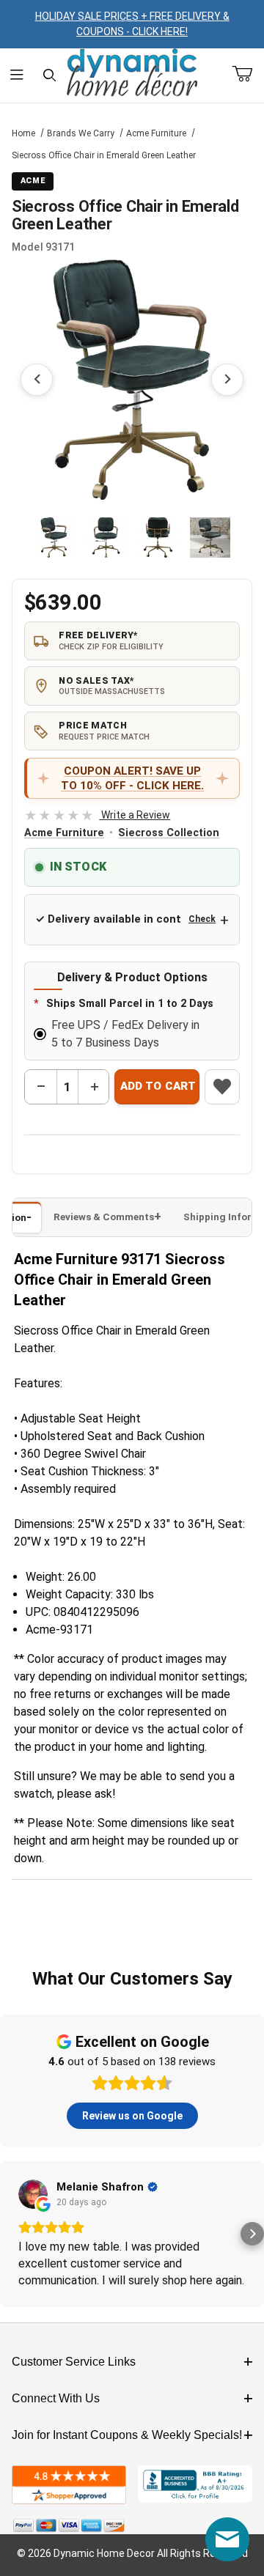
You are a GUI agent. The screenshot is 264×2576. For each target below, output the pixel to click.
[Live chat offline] (227, 2539)
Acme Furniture (156, 133)
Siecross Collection (169, 833)
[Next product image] (227, 380)
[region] (132, 538)
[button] (54, 538)
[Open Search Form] (49, 75)
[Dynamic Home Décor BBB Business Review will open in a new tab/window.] (195, 2485)
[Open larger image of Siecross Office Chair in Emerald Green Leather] (132, 380)
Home (23, 133)
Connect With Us (56, 2398)
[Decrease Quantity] (41, 1087)
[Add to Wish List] (222, 1087)
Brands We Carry (81, 133)
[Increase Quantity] (94, 1087)
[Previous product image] (37, 380)
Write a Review (97, 815)
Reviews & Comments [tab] (104, 1217)
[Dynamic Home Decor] (132, 73)
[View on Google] (33, 2194)
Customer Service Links (74, 2362)
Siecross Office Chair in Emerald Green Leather (104, 155)
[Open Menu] (16, 75)
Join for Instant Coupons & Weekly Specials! (127, 2435)
